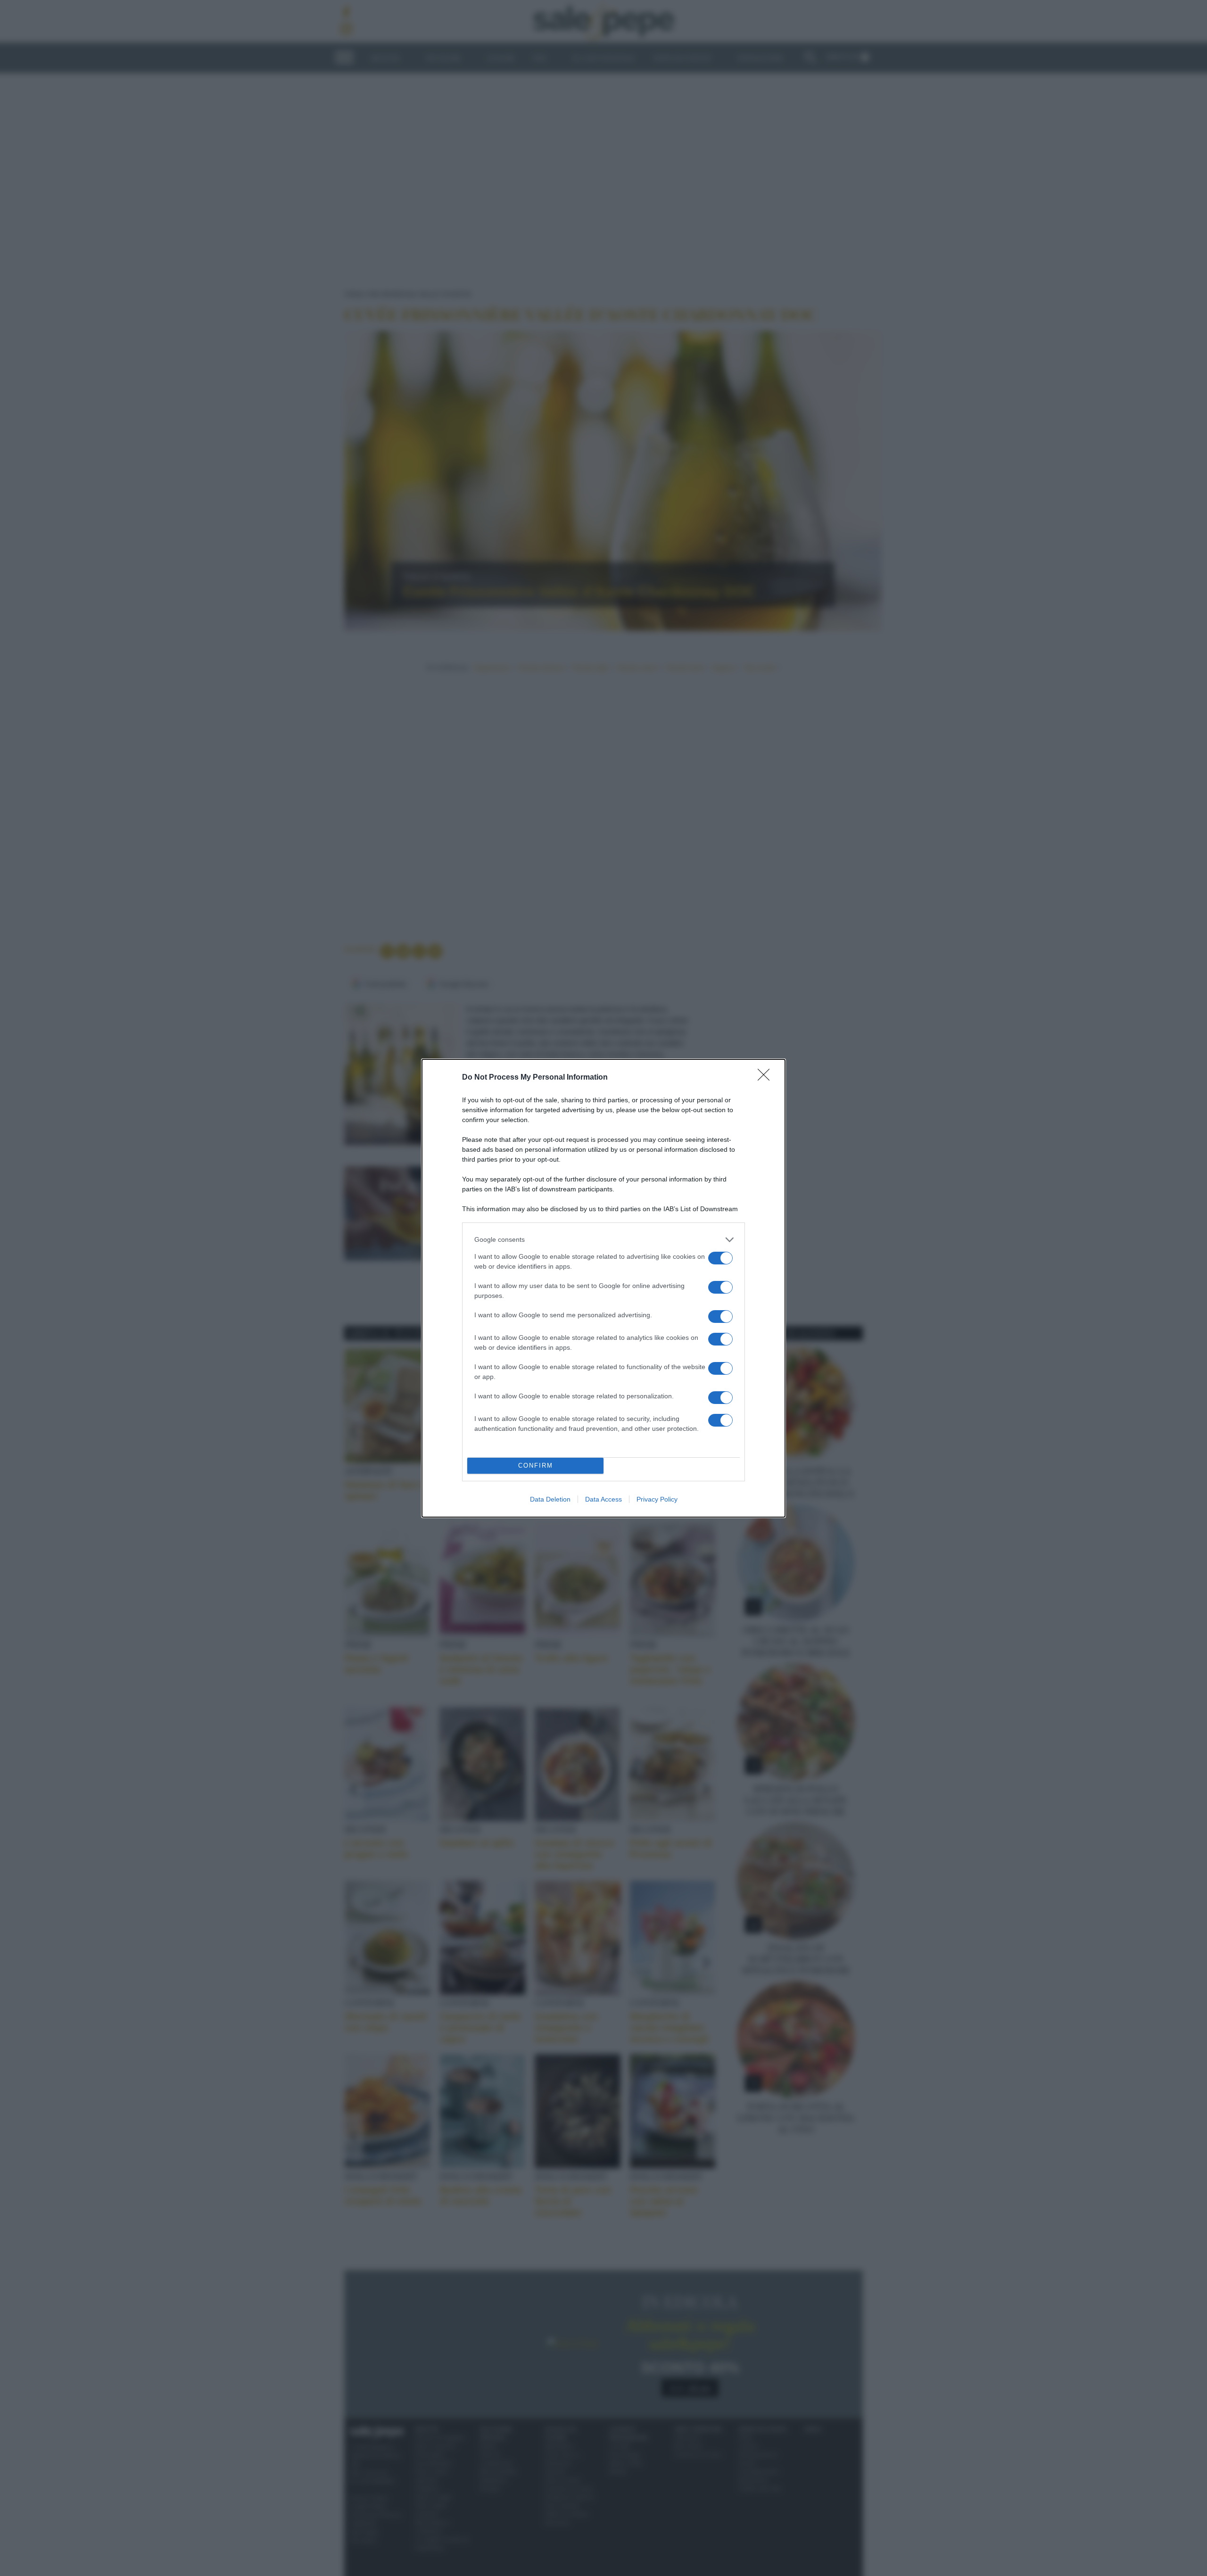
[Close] (767, 1078)
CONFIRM (536, 1466)
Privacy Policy (657, 1499)
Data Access (603, 1499)
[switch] (720, 1258)
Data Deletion (550, 1499)
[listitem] (603, 1240)
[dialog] (603, 1288)
